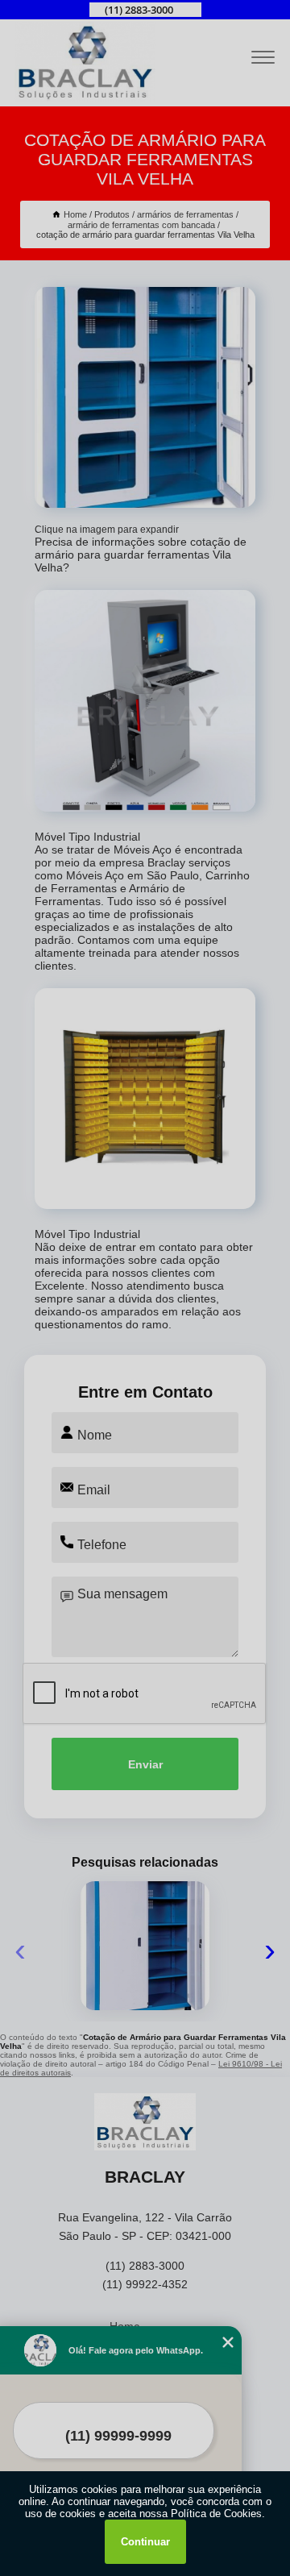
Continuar (145, 2542)
